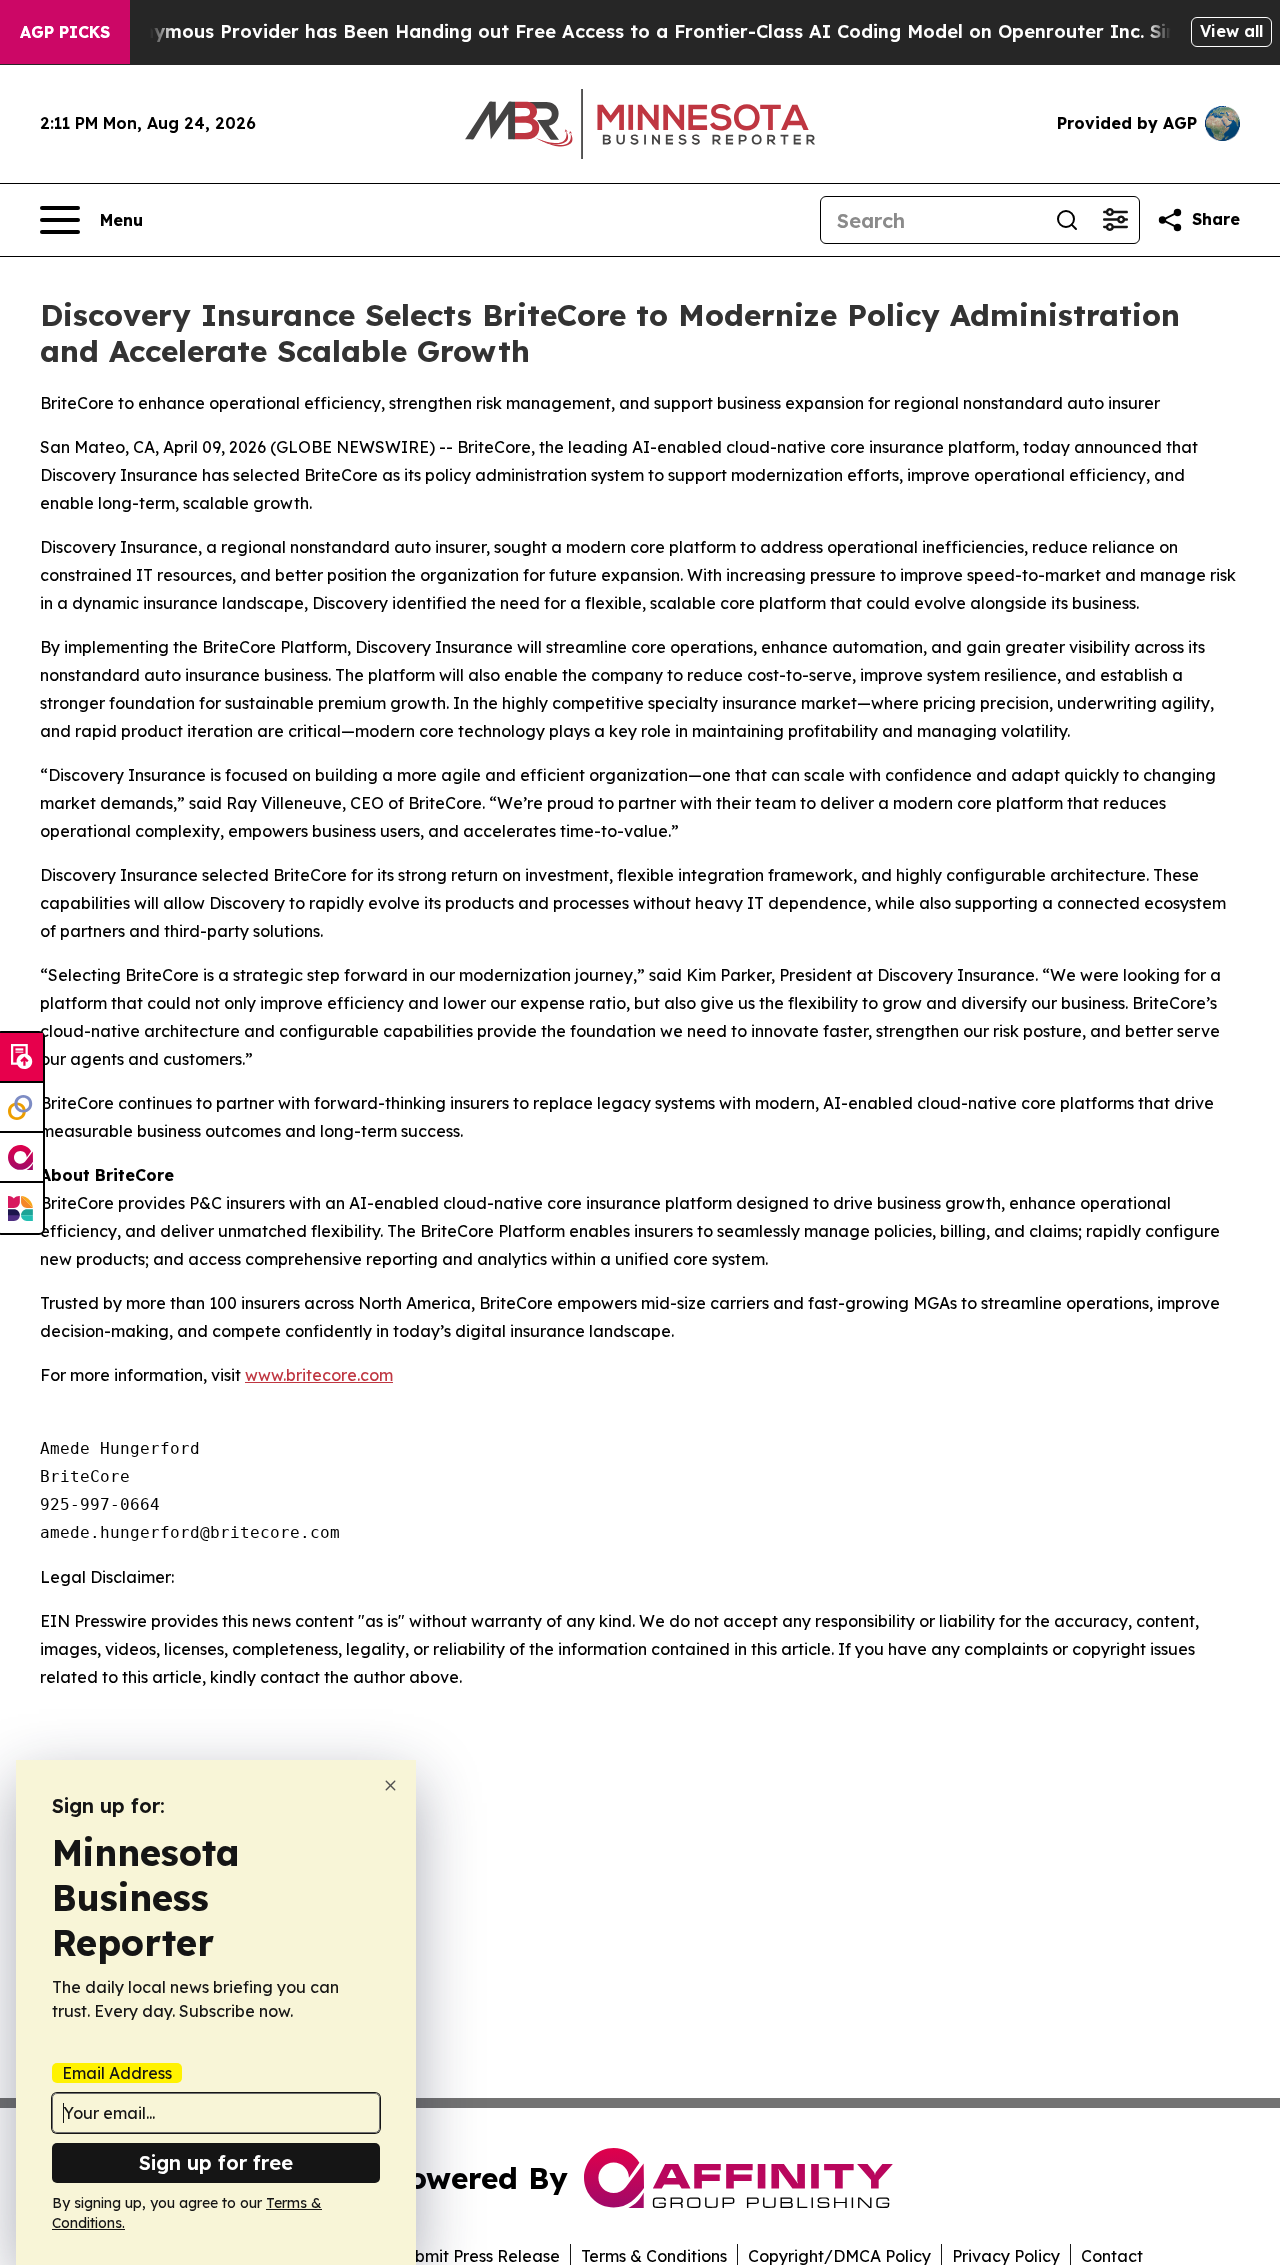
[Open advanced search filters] (1115, 220)
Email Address (117, 2073)
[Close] (390, 1785)
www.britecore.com (319, 1375)
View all (1231, 31)
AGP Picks (65, 32)
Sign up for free (216, 2162)
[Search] (1067, 220)
